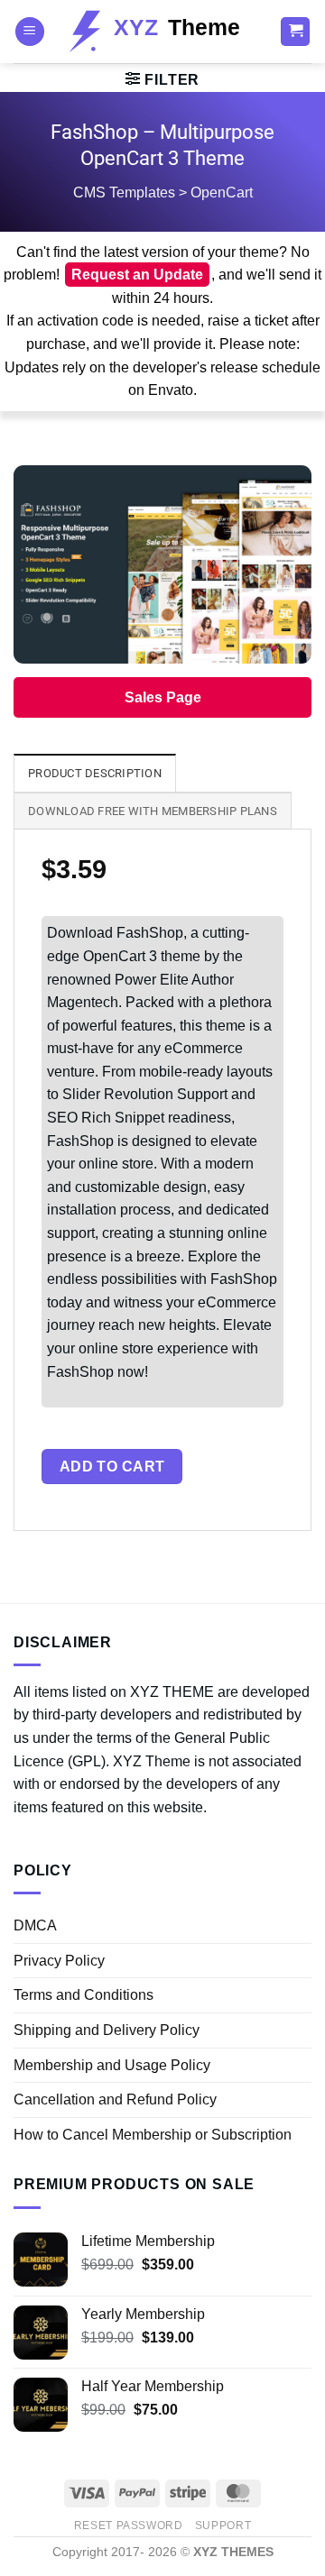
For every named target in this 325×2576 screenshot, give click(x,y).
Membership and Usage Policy (112, 2065)
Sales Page (163, 697)
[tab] (95, 773)
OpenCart (222, 193)
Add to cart (112, 1467)
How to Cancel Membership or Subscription (153, 2135)
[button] (30, 32)
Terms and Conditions (84, 1995)
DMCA (35, 1925)
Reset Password (129, 2526)
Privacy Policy (59, 1961)
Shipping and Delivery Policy (107, 2030)
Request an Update (137, 275)
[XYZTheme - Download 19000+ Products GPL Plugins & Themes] (162, 31)
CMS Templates (124, 193)
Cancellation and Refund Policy (115, 2099)
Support (223, 2526)
